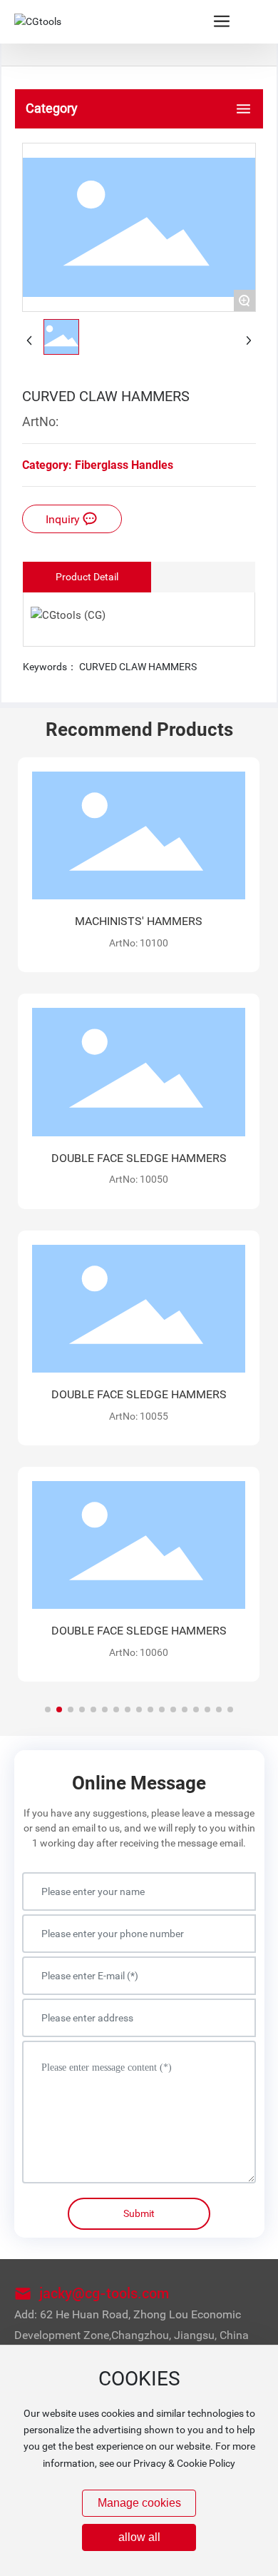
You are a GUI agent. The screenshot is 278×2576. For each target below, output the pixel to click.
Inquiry (64, 519)
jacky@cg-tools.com (104, 2293)
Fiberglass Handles (124, 465)
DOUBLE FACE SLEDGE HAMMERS (139, 1158)
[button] (48, 1709)
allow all (139, 2537)
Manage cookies (139, 2503)
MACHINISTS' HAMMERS (139, 921)
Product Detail (87, 577)
